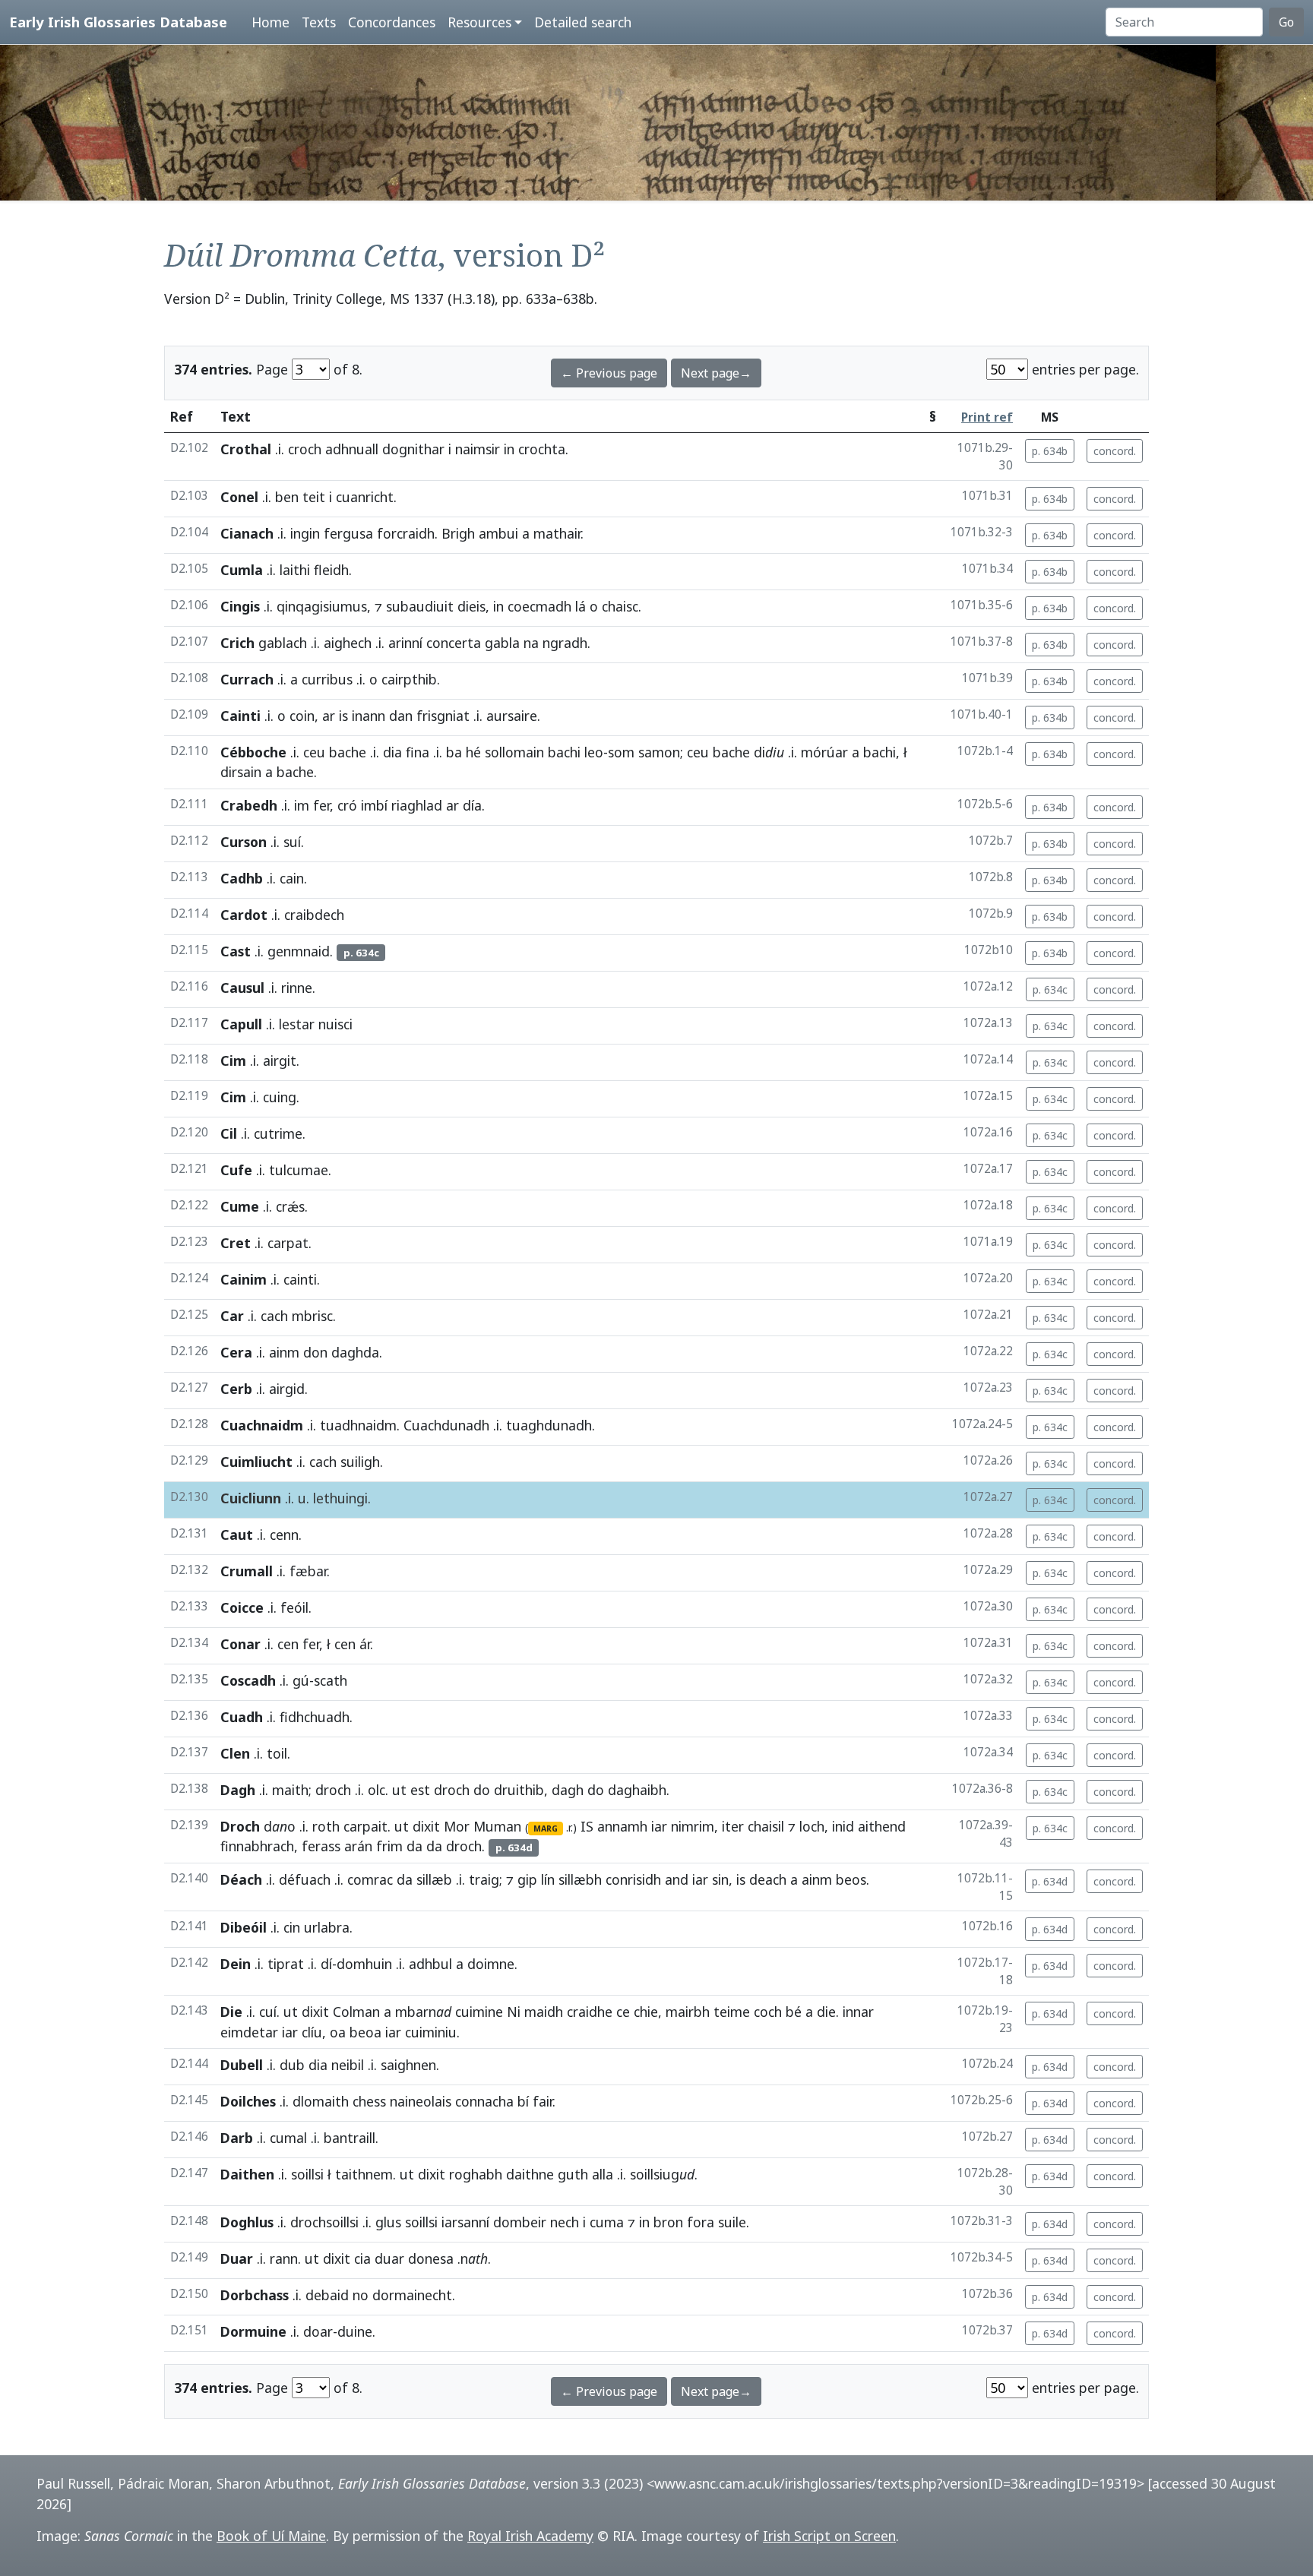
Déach (241, 1879)
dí (326, 1964)
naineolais (421, 2101)
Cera (236, 1352)
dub (292, 2065)
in (509, 449)
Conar (240, 1644)
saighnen (408, 2065)
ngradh (565, 643)
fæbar (308, 1571)
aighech (348, 643)
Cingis (240, 606)
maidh (544, 2012)
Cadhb (242, 878)
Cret (236, 1243)
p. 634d (1050, 1881)
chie (646, 2012)
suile (732, 2222)
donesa (431, 2258)
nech (565, 2222)
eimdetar (249, 2032)
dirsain (241, 772)
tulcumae (299, 1170)
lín (548, 1879)
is (343, 716)
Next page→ (716, 373)
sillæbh (580, 1879)
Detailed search (583, 22)
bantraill (350, 2138)
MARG (546, 1828)
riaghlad (417, 805)
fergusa (348, 533)
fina (418, 752)
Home (271, 22)
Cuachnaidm (262, 1425)
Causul (242, 988)
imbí (374, 805)
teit (314, 497)
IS (587, 1826)
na (531, 643)
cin (292, 1927)
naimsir (478, 449)
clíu (312, 2032)
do (482, 1790)
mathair (557, 533)
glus (388, 2222)
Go (1286, 22)
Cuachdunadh (446, 1425)
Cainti (240, 716)
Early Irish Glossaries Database (118, 22)
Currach (247, 679)
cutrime (278, 1133)
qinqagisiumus (322, 606)
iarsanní (465, 2222)
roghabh (476, 2174)
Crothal (246, 449)
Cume (240, 1206)
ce (623, 2012)
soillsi (307, 2174)
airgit (280, 1060)
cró (347, 805)
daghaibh (637, 1790)
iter (733, 1826)
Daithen (247, 2174)
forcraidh (406, 533)
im (302, 805)
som (621, 752)
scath (331, 1680)
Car (232, 1316)
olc (376, 1790)
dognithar (413, 449)
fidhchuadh (315, 1717)
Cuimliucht (256, 1462)
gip (527, 1879)
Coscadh (248, 1680)
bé (794, 2012)
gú (301, 1680)
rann (284, 2258)
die (826, 2012)
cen (288, 1644)
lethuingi (340, 1498)
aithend (882, 1826)
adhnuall (352, 449)
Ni (514, 2012)
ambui (498, 533)
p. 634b (1050, 451)
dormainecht (412, 2295)
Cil (229, 1133)
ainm (284, 1352)
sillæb (434, 1879)
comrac (370, 1879)
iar (659, 1826)
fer (321, 805)
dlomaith (321, 2101)
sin (720, 1879)
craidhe (590, 2012)
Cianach (247, 533)
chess (369, 2101)
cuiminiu (431, 2032)
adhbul (430, 1964)
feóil (294, 1607)
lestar (297, 1024)
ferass (321, 1846)
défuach (305, 1879)
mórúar (824, 752)
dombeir (520, 2222)
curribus (327, 679)
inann (369, 716)
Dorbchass (255, 2295)
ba (454, 752)
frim (389, 1846)
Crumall (247, 1571)
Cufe (236, 1170)
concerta (454, 643)
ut (399, 1790)
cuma (607, 2222)
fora (701, 2222)
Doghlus (247, 2222)
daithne (530, 2174)
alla (603, 2174)
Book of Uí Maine (271, 2536)
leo (594, 752)
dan (401, 716)
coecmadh (539, 606)
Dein (236, 1964)
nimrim (693, 1826)
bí (523, 2101)
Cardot (244, 915)
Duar (237, 2258)
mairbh (688, 2012)
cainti (300, 1279)
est (420, 1790)
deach (768, 1879)
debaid (327, 2295)
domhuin (364, 1964)
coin (302, 716)
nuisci (335, 1024)
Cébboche (253, 752)
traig (484, 1879)
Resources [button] (479, 22)
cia (362, 2258)
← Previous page (609, 373)
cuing (280, 1097)
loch (812, 1826)
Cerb (236, 1389)
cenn (284, 1535)
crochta (542, 449)
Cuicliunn (251, 1498)
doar (318, 2331)
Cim (233, 1060)
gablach (283, 643)
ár (365, 1644)
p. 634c (1050, 989)
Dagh (238, 1790)
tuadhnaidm (358, 1425)
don (315, 1352)
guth (573, 2174)
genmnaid (299, 951)
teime (732, 2012)
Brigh (458, 533)
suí (292, 842)
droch (333, 1790)
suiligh (360, 1462)
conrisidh (633, 1879)
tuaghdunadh (549, 1425)
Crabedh (249, 805)
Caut (237, 1535)
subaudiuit (420, 606)
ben (287, 497)
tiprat (286, 1964)
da (414, 1846)
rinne (297, 988)
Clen (235, 1753)
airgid (287, 1389)
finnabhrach (257, 1846)
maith (290, 1790)
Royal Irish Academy (530, 2536)
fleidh (331, 570)
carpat (288, 1243)
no (361, 2295)
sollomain (514, 752)
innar (858, 2012)
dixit (426, 1826)
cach (274, 1316)
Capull (241, 1024)
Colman (356, 2012)
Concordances (392, 22)
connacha (484, 2101)
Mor (457, 1826)
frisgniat (443, 716)
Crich (237, 643)
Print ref (987, 417)
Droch (240, 1826)
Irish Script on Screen (829, 2536)
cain (292, 878)
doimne (491, 1964)
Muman (497, 1826)
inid (843, 1826)
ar (329, 716)
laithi (295, 570)
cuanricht (365, 497)
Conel (239, 497)
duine (355, 2331)
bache (348, 752)
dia (392, 752)
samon (659, 752)
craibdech (314, 915)
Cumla (242, 570)
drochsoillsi (324, 2222)
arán (358, 1846)
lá (581, 606)
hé (473, 752)
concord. (1115, 451)
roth (326, 1826)
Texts (319, 22)
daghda (355, 1352)
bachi (564, 752)
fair (543, 2101)
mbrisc (312, 1316)
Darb (237, 2138)
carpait (365, 1826)
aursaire (512, 716)
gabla (502, 643)
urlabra (327, 1927)
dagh (568, 1790)
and (677, 1879)
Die (231, 2012)
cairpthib (409, 679)
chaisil (766, 1826)
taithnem (364, 2174)
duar (389, 2258)
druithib (519, 1790)
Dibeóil (244, 1927)
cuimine (479, 2012)
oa (338, 2032)
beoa (365, 2032)
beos (851, 1879)
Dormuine (253, 2331)
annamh (622, 1826)
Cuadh (242, 1717)
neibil (348, 2065)
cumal (288, 2138)
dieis (471, 606)
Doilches (248, 2101)
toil (277, 1753)
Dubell (242, 2065)
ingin (305, 533)
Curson (244, 842)
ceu (314, 752)
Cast (236, 951)
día (472, 805)
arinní (405, 643)
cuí (268, 2012)
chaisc (620, 606)
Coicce (242, 1607)
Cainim (244, 1279)
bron (668, 2222)
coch (768, 2012)
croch (305, 449)
